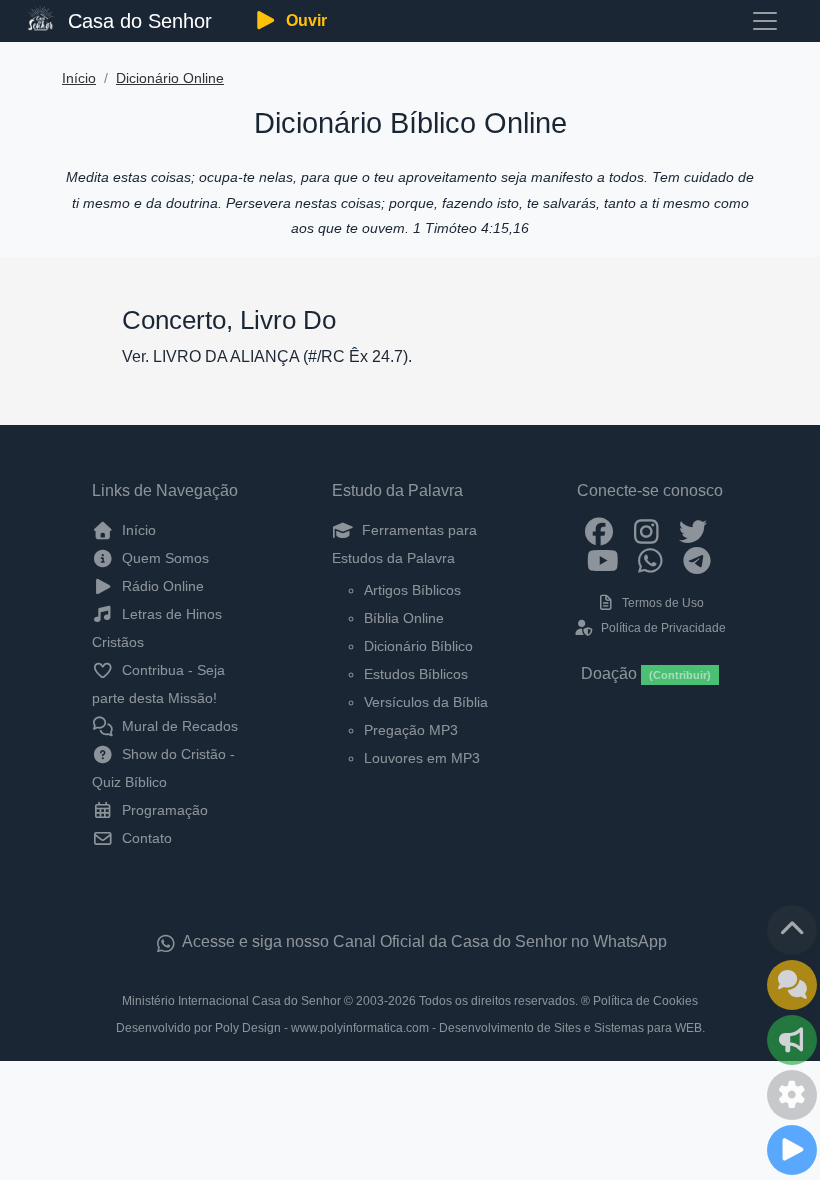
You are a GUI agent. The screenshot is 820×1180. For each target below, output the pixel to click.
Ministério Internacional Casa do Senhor (231, 1001)
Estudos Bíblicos (416, 674)
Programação (163, 810)
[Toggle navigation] (765, 21)
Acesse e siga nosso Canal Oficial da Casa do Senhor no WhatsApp (423, 941)
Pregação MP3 (411, 730)
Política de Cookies (645, 1001)
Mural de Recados (178, 726)
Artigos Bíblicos (412, 590)
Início (79, 78)
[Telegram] (697, 560)
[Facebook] (599, 530)
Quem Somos (163, 558)
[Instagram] (646, 530)
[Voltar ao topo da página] (792, 930)
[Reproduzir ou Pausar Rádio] (792, 1150)
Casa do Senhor (137, 21)
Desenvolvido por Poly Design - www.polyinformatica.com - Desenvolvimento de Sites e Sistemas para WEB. (410, 1028)
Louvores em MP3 (422, 758)
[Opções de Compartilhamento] (792, 1040)
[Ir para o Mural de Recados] (792, 985)
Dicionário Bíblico (418, 646)
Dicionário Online (170, 78)
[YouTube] (603, 560)
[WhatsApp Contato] (650, 560)
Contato (145, 838)
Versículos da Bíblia (426, 702)
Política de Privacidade (661, 628)
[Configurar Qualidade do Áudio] (792, 1095)
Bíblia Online (404, 618)
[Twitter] (693, 530)
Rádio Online (161, 586)
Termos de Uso (661, 603)
